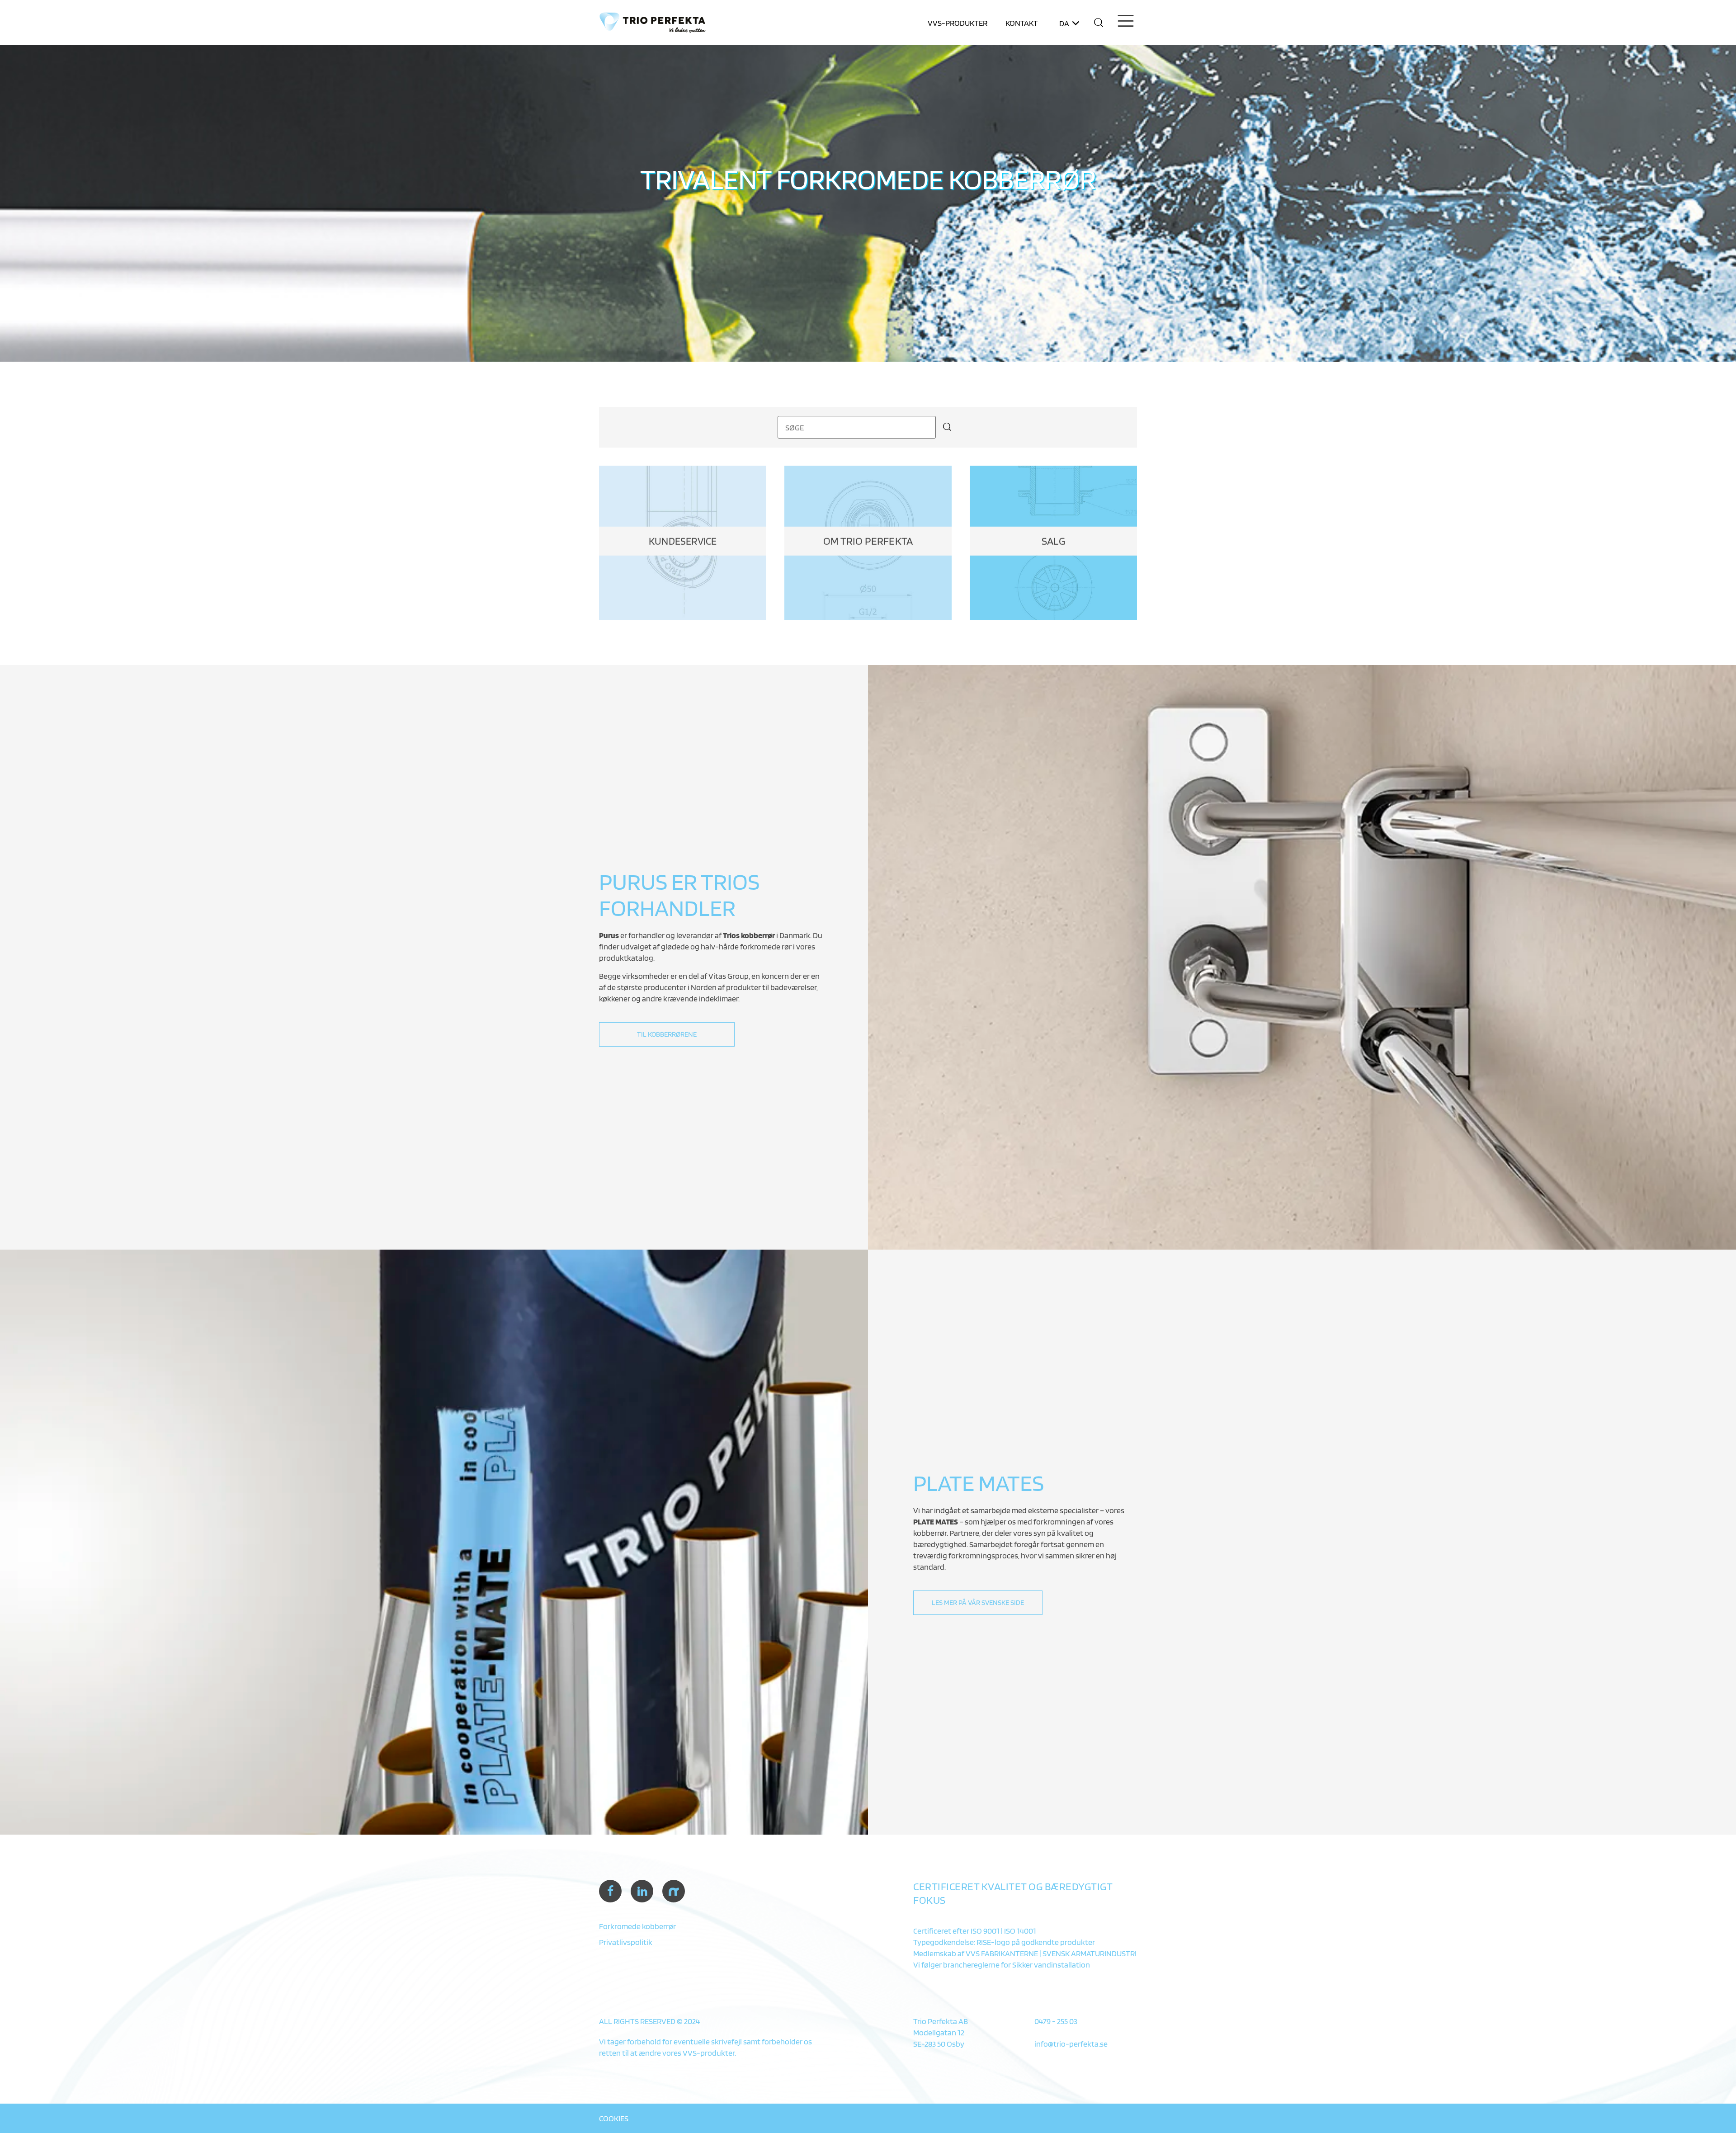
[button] (1099, 23)
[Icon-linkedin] (642, 1891)
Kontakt (1022, 23)
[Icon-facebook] (610, 1891)
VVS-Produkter (958, 23)
